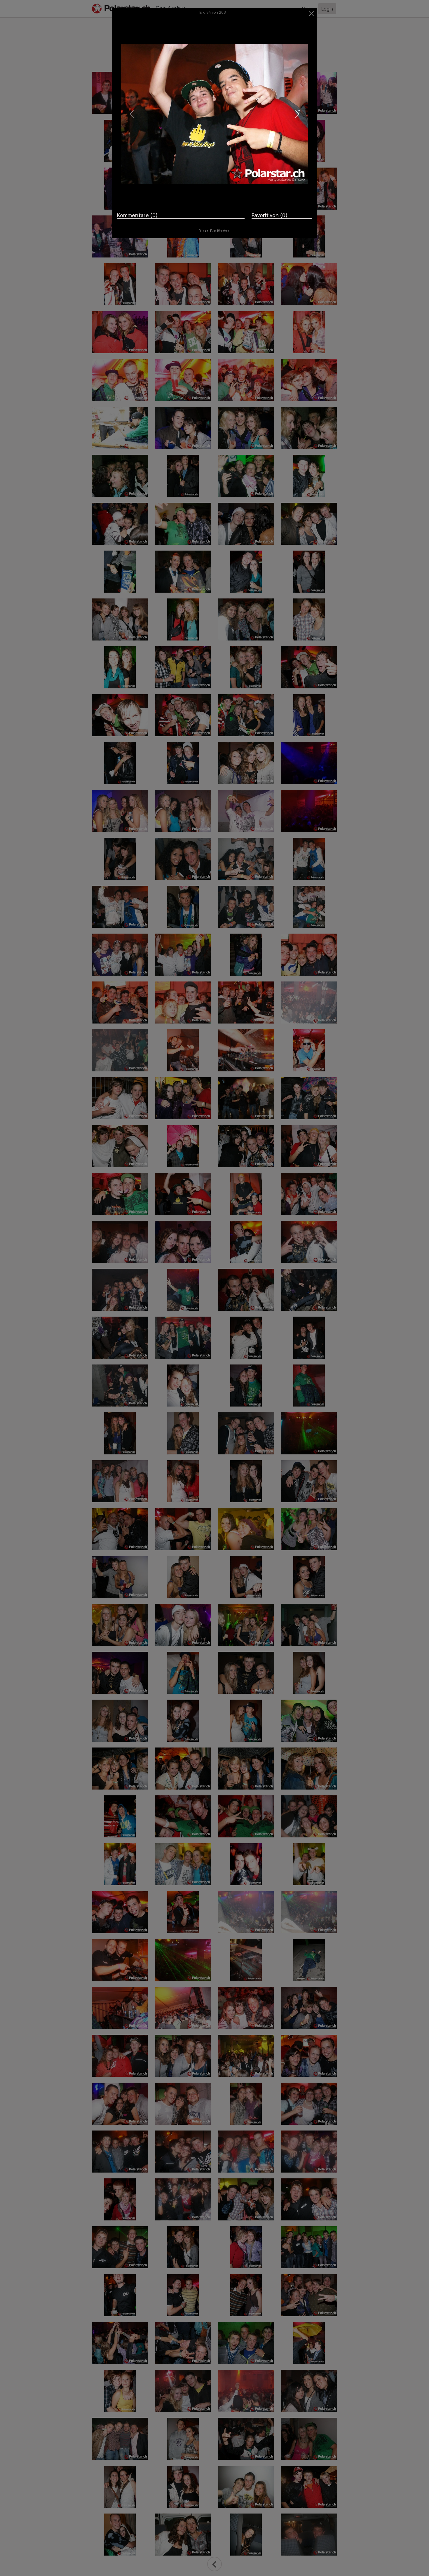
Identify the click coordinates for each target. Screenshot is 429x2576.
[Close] (312, 14)
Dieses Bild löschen (214, 231)
